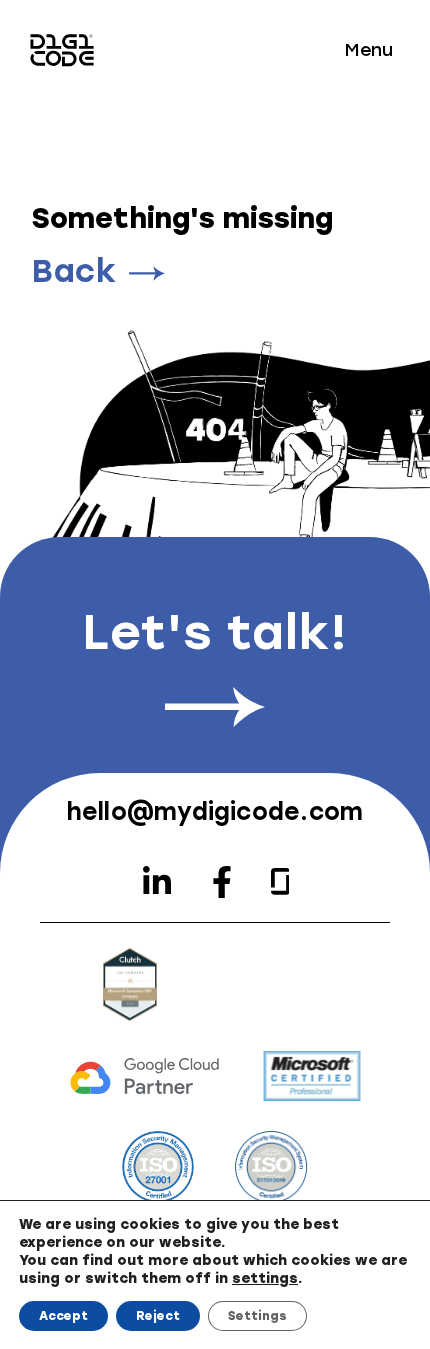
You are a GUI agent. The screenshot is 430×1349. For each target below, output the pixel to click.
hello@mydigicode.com (215, 811)
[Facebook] (222, 882)
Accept (63, 1316)
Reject (158, 1316)
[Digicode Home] (62, 50)
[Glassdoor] (280, 881)
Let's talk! (215, 632)
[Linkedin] (157, 882)
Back (74, 271)
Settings (257, 1316)
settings (265, 1278)
